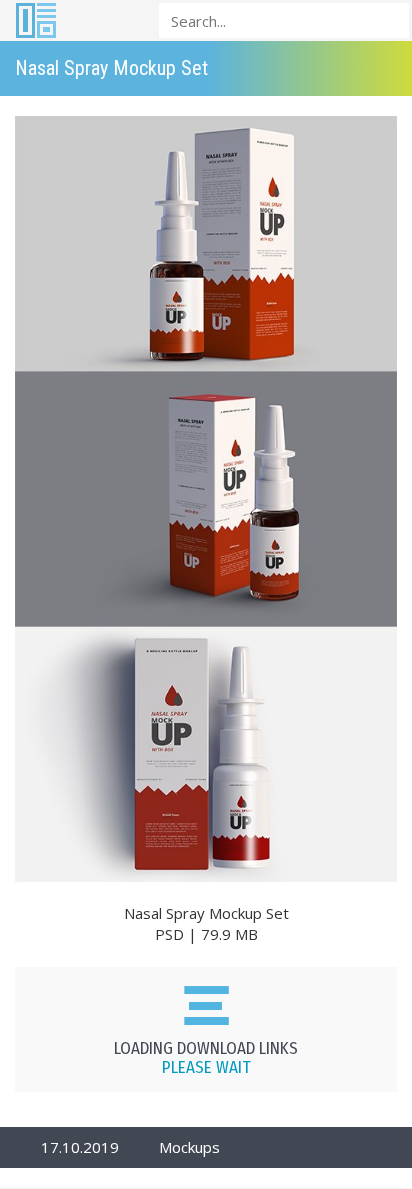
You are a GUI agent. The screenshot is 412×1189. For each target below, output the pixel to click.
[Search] (388, 19)
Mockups (189, 1147)
